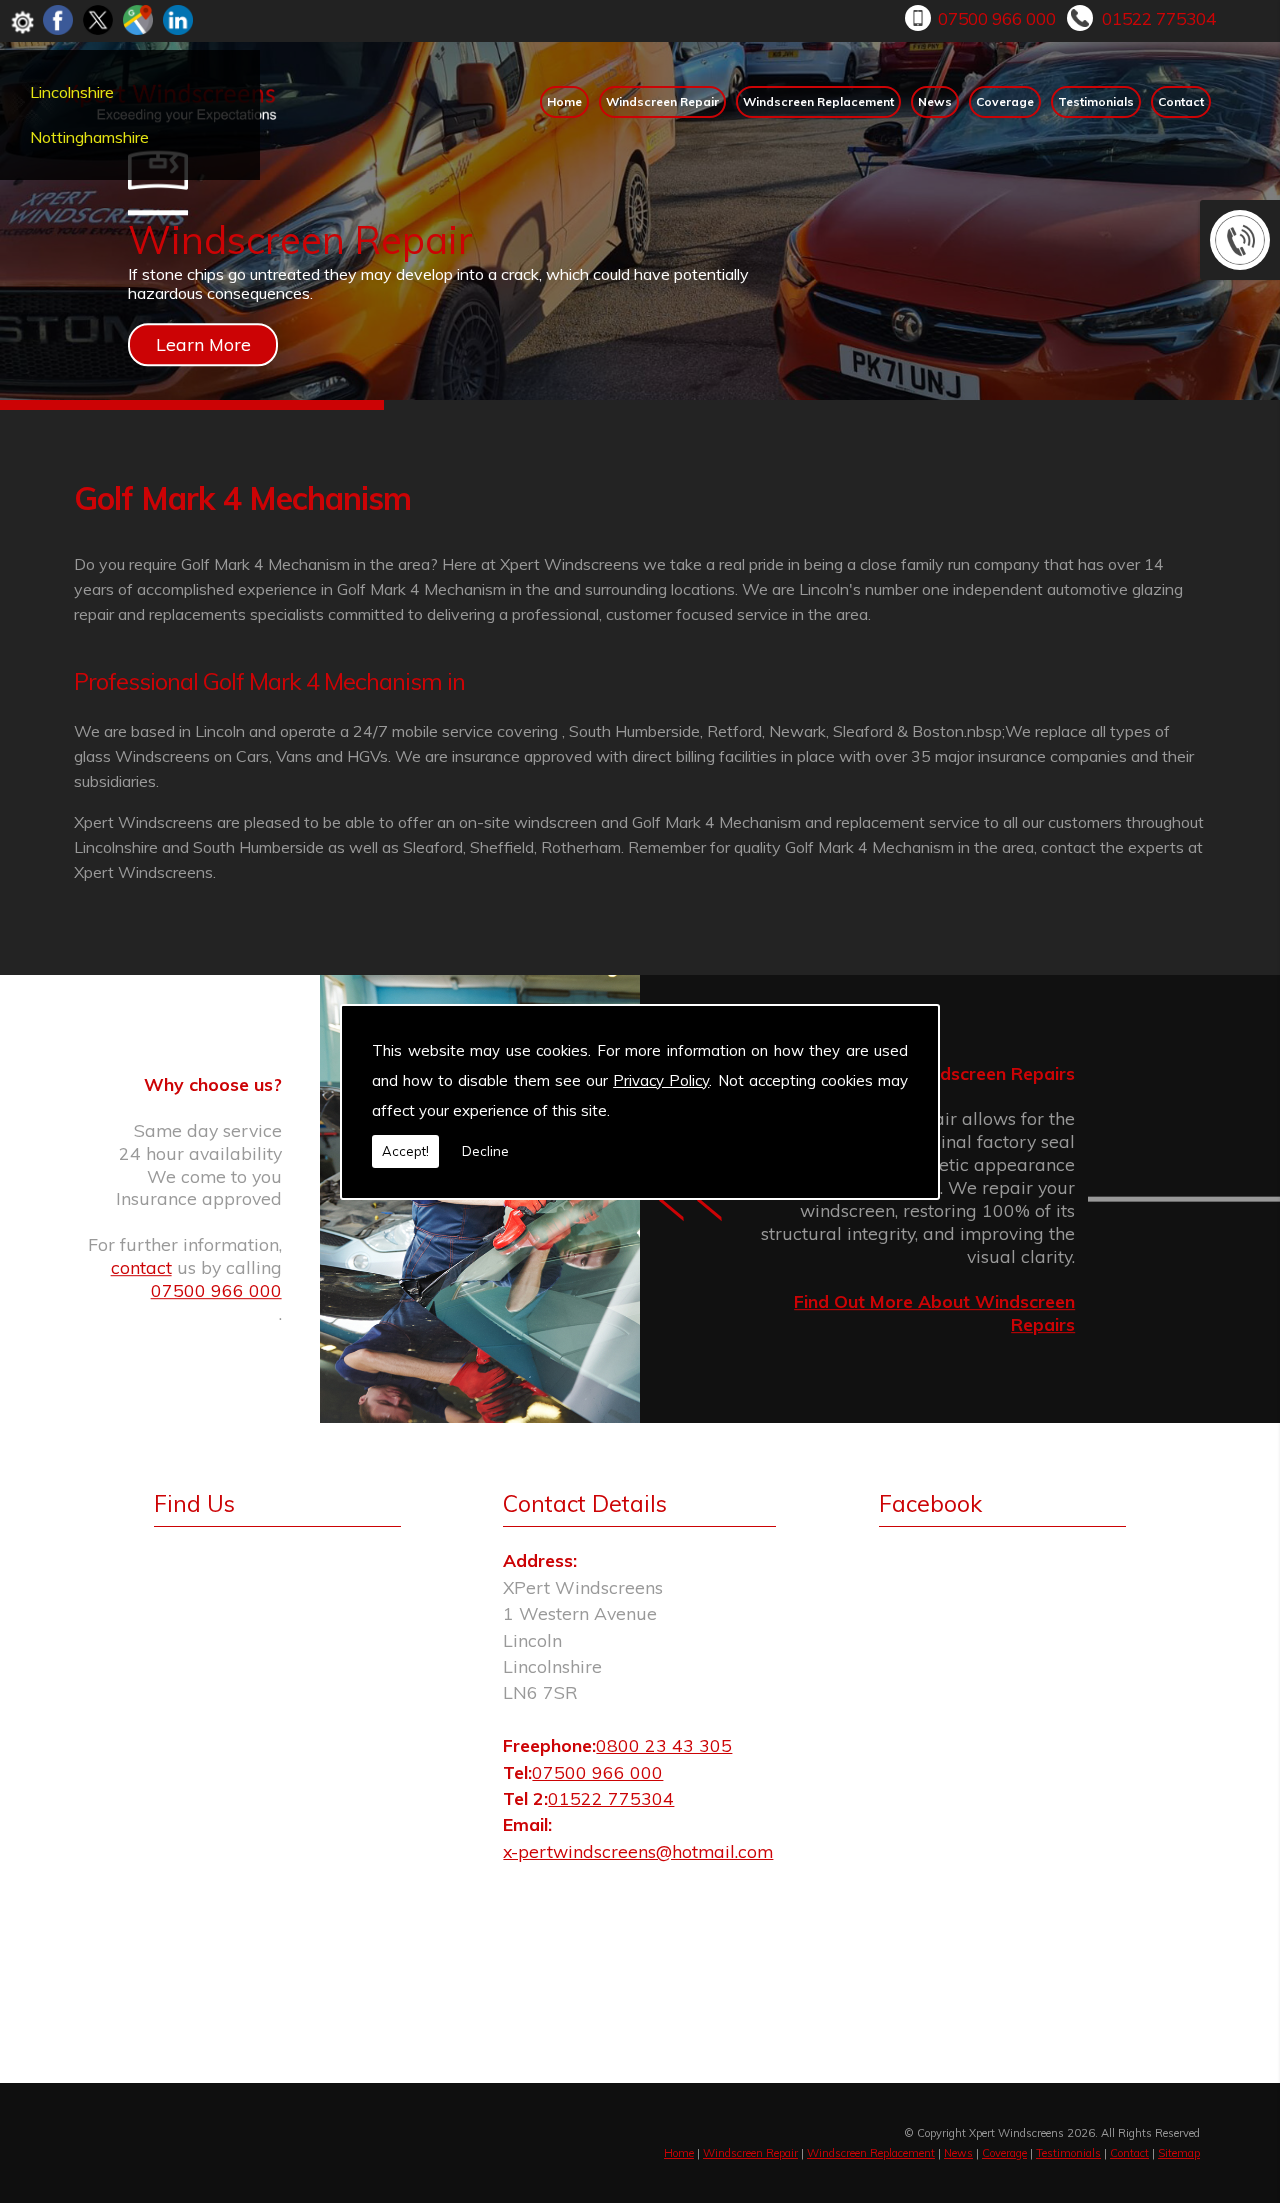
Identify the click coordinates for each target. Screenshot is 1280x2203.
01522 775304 (1159, 18)
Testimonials (1096, 101)
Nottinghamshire (89, 137)
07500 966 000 (997, 18)
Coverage (1005, 101)
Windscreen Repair (662, 101)
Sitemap (1179, 2153)
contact (141, 1267)
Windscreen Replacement (818, 101)
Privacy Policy (661, 1080)
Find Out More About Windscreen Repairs (934, 1313)
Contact (1181, 101)
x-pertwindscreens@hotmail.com (638, 1851)
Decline (485, 1151)
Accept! (405, 1151)
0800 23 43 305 (664, 1745)
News (935, 101)
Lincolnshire (72, 92)
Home (564, 101)
